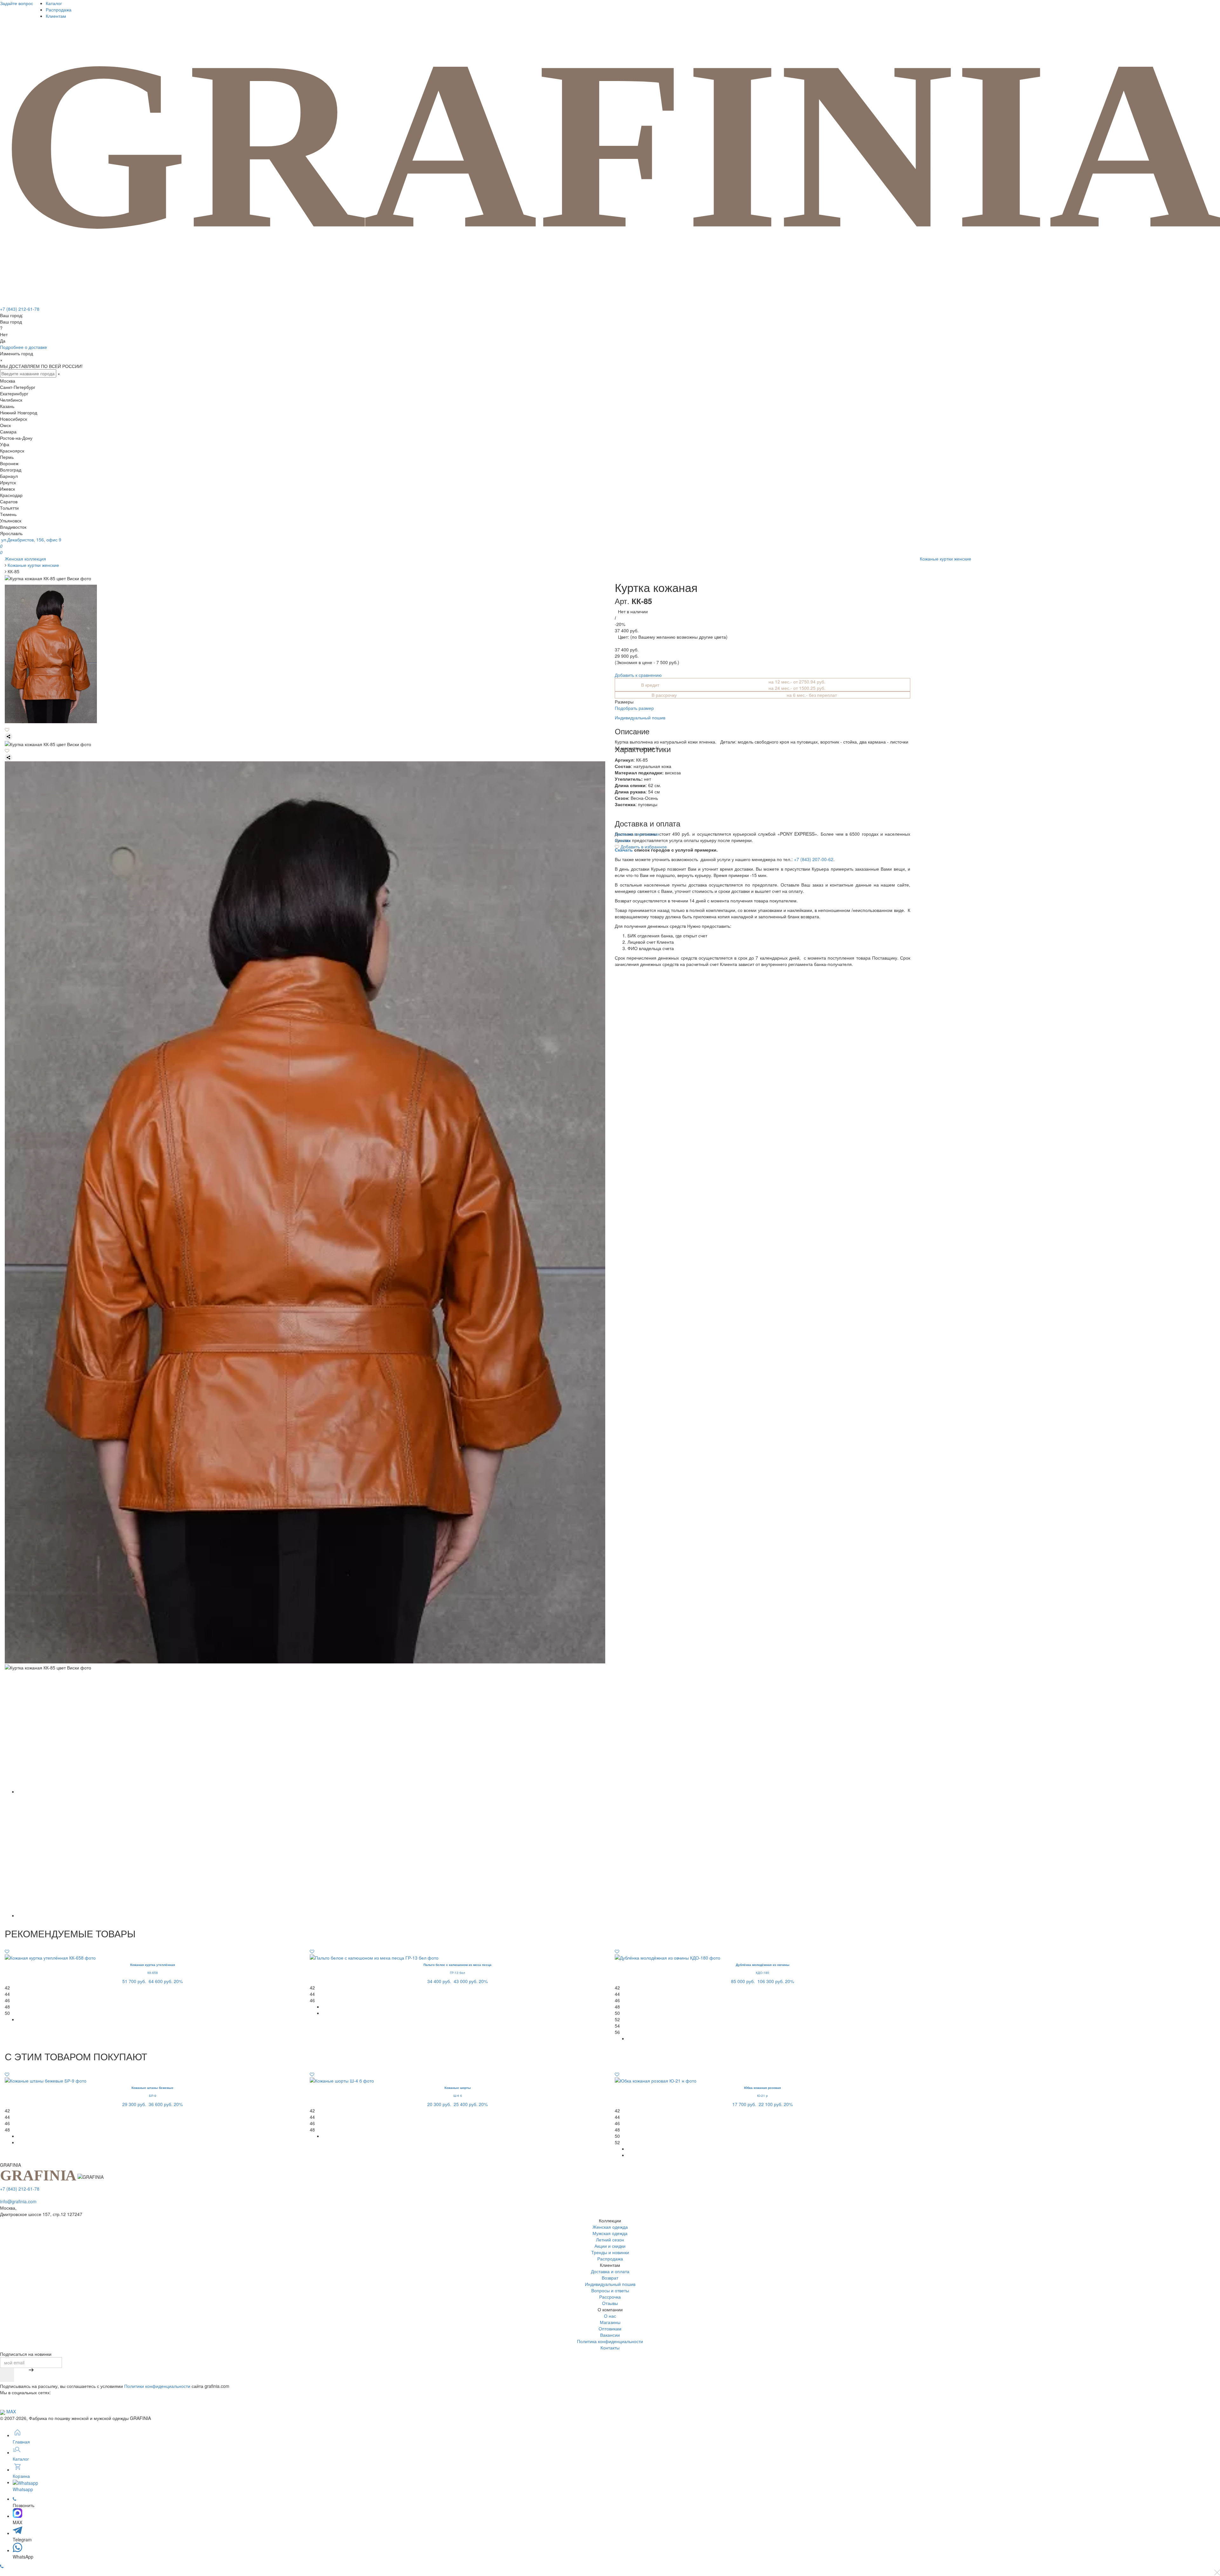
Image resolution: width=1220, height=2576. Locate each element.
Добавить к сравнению (638, 675)
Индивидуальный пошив (640, 717)
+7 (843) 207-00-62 (814, 859)
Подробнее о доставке (24, 347)
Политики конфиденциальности (157, 2386)
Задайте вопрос (17, 3)
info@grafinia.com (18, 2201)
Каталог (54, 3)
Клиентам (56, 16)
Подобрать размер (634, 708)
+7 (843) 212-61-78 (20, 309)
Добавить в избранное (643, 846)
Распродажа (59, 10)
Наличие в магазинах (637, 834)
